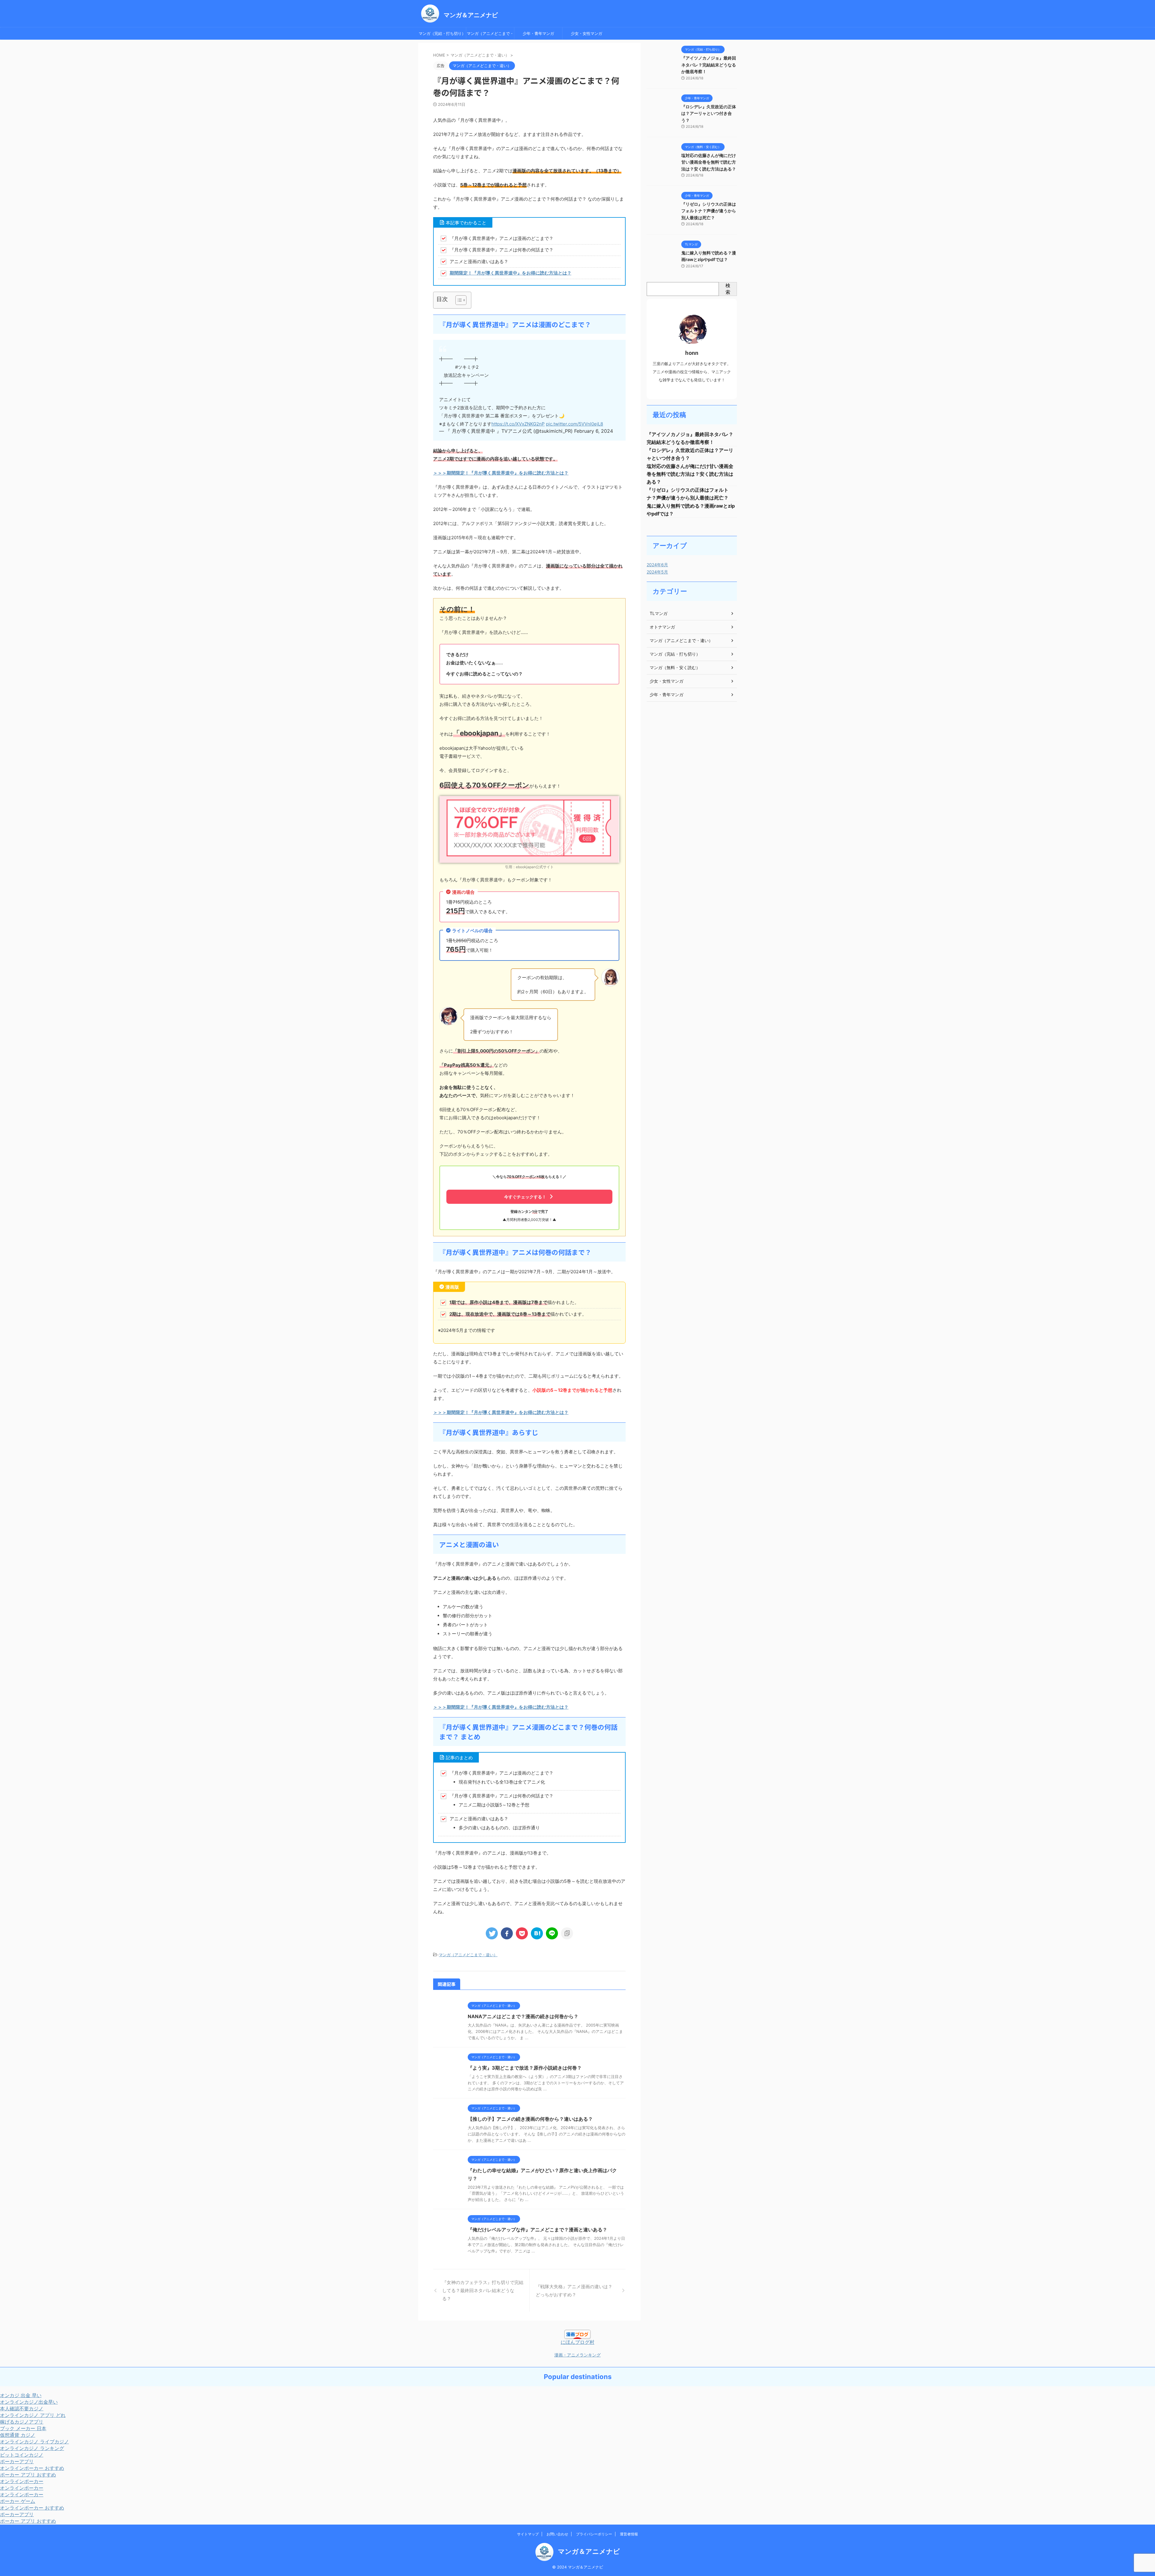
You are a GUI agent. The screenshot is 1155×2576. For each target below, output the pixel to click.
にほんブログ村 (577, 2342)
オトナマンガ (662, 627)
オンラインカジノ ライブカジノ (34, 2442)
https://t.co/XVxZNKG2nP (518, 424)
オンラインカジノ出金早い (29, 2402)
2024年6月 (657, 565)
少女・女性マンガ (587, 33)
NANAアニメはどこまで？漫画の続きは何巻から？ (524, 2016)
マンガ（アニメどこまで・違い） (490, 35)
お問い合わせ (557, 2534)
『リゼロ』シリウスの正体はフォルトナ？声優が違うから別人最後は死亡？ (709, 211)
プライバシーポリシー (594, 2534)
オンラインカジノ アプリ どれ (33, 2415)
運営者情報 (629, 2534)
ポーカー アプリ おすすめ (28, 2475)
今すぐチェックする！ (525, 1197)
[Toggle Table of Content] (458, 300)
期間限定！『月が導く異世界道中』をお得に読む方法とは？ (511, 273)
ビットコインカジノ (22, 2455)
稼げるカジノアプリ (22, 2422)
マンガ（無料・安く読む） (675, 667)
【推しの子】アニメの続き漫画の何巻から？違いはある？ (531, 2119)
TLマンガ (659, 613)
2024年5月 (657, 572)
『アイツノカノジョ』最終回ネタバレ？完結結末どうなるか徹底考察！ (709, 65)
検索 (728, 289)
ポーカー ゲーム (18, 2501)
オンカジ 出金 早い (21, 2395)
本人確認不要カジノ (22, 2408)
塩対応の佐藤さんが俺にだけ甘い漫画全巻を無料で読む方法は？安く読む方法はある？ (709, 162)
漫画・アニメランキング (577, 2355)
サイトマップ (528, 2534)
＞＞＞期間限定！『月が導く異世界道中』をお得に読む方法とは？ (501, 473)
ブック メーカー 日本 (23, 2428)
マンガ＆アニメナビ (471, 15)
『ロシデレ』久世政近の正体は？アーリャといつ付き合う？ (709, 113)
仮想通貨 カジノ (18, 2435)
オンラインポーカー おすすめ (32, 2468)
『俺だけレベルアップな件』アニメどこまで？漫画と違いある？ (537, 2230)
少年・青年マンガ (538, 33)
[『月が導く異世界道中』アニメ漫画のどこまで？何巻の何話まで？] (537, 1933)
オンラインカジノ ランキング (32, 2448)
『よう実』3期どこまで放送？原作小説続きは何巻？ (525, 2068)
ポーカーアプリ (17, 2461)
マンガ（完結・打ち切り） (442, 33)
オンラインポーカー (22, 2481)
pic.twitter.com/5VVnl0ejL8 (574, 424)
